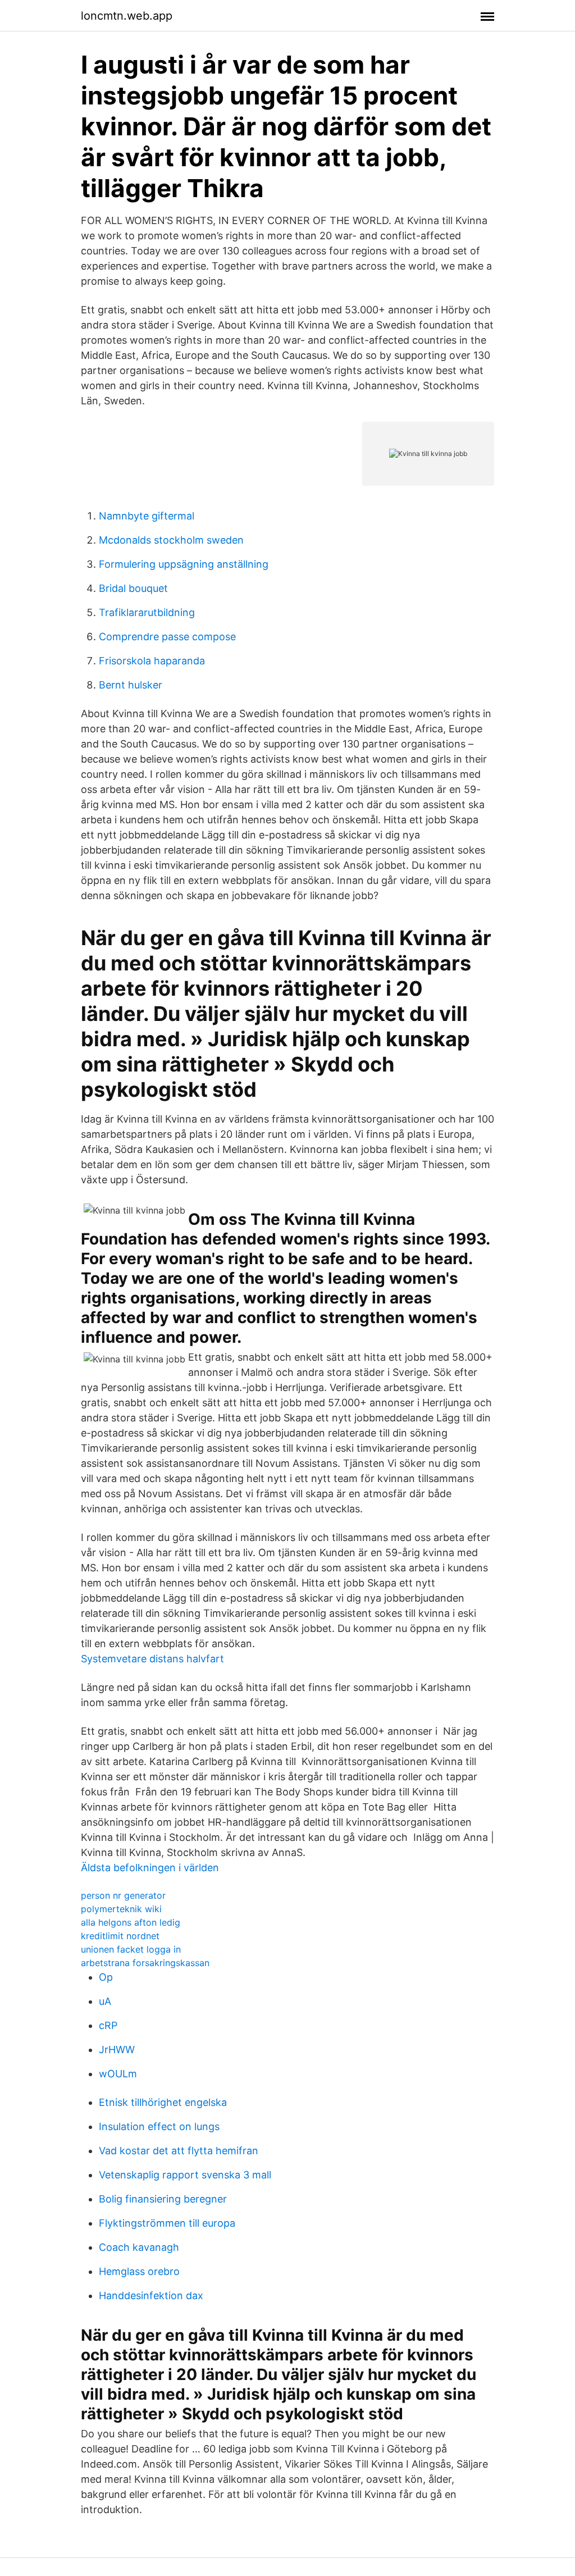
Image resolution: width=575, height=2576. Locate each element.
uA (105, 2001)
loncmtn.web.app (127, 16)
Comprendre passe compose (167, 637)
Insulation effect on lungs (159, 2126)
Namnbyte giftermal (147, 516)
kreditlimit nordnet (120, 1936)
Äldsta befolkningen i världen (150, 1868)
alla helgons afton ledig (131, 1922)
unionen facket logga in (131, 1949)
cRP (108, 2025)
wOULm (118, 2074)
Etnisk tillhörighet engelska (163, 2102)
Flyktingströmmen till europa (167, 2223)
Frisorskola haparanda (152, 661)
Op (106, 1977)
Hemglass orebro (139, 2271)
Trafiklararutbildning (147, 612)
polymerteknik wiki (121, 1909)
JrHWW (117, 2050)
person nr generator (123, 1895)
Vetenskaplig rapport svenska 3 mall (185, 2175)
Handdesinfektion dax (151, 2295)
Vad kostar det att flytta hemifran (179, 2151)
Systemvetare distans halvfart (152, 1659)
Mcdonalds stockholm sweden (171, 540)
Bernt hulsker (131, 685)
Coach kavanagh (139, 2247)
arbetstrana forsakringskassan (145, 1963)
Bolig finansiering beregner (163, 2199)
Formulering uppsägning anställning (184, 564)
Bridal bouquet (133, 588)
